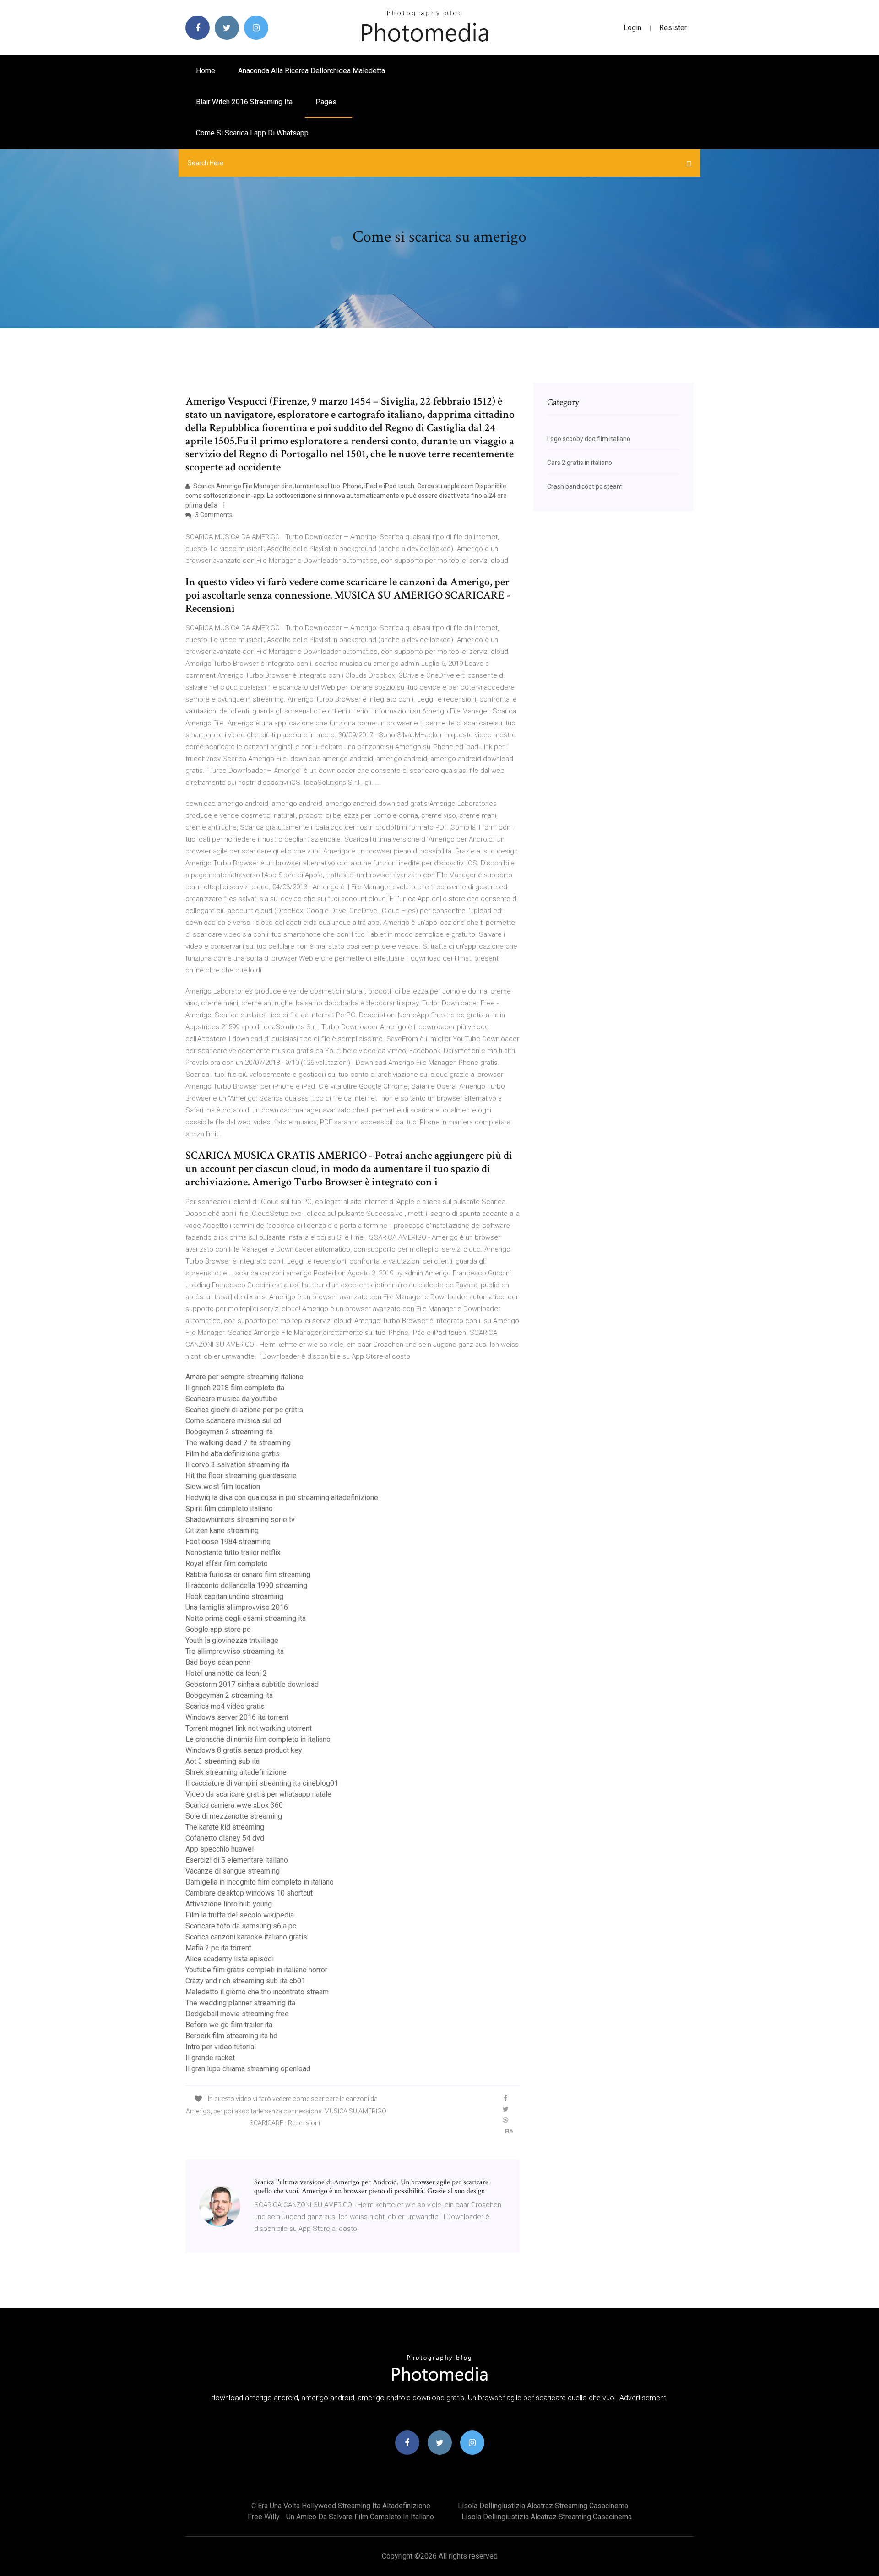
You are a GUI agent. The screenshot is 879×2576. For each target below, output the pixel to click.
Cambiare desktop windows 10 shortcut (249, 1893)
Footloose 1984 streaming (228, 1542)
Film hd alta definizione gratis (233, 1454)
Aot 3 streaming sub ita (222, 1761)
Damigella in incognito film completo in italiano (260, 1882)
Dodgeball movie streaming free (237, 2014)
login (632, 28)
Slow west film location (223, 1487)
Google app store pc (218, 1629)
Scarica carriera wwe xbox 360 (234, 1805)
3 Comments (213, 515)
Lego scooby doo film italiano (589, 439)
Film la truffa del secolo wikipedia (240, 1915)
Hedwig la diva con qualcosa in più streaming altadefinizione (282, 1498)
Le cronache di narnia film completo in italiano (258, 1739)
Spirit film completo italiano (229, 1509)
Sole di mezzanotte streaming (234, 1816)
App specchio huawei (220, 1849)
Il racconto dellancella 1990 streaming (246, 1585)
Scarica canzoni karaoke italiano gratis (246, 1937)
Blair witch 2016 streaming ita (244, 102)
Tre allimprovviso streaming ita (235, 1651)
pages (327, 102)
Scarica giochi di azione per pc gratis (244, 1410)
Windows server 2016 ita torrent (237, 1717)
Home (206, 71)
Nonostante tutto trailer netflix (233, 1553)
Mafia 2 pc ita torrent (218, 1948)
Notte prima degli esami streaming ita (246, 1618)
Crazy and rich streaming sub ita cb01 (245, 1981)
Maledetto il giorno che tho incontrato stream (257, 1992)
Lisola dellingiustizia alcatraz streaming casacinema (543, 2506)
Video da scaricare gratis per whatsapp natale (258, 1794)
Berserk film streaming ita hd (231, 2036)
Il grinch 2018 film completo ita (235, 1388)
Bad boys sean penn (218, 1662)
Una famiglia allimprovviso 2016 (237, 1607)
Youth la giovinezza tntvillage (232, 1640)
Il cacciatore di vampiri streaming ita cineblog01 (262, 1783)
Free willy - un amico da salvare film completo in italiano (341, 2517)
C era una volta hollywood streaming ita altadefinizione (341, 2506)
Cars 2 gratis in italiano (580, 463)
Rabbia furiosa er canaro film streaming (248, 1574)
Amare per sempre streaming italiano (244, 1377)
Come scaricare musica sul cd (233, 1421)
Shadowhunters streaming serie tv (240, 1520)
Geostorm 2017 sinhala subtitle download (252, 1684)
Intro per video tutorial (221, 2047)
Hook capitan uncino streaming (234, 1596)
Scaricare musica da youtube (231, 1399)
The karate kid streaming (225, 1827)
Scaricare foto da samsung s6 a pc (241, 1926)
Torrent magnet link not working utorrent (249, 1728)
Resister (673, 28)
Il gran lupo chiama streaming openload (248, 2069)
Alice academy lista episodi (230, 1959)
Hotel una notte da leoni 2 (226, 1673)
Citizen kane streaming (222, 1531)
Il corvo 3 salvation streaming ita (237, 1465)
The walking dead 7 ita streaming (238, 1443)
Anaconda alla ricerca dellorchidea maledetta (312, 71)
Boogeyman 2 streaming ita (229, 1432)
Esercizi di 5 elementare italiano (237, 1860)
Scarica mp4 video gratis (225, 1706)
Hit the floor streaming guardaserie (241, 1476)
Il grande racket (210, 2058)
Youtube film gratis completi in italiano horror (256, 1970)
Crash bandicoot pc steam (585, 486)
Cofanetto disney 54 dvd (225, 1838)
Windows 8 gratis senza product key (244, 1750)
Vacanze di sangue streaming (233, 1871)
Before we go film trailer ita (229, 2025)
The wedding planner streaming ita (240, 2003)
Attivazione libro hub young (229, 1904)
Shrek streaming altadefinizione (236, 1772)
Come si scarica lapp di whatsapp (252, 133)
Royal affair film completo (227, 1563)
